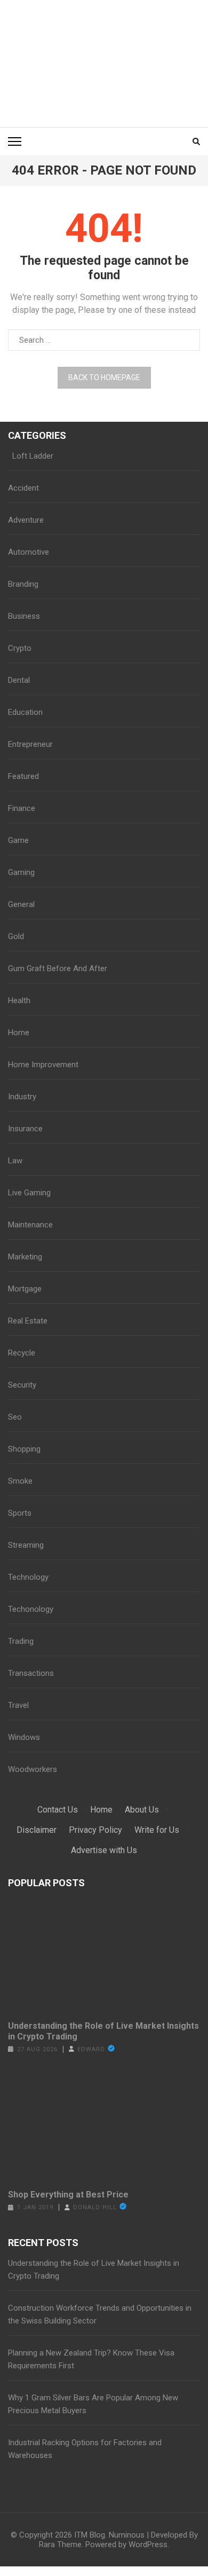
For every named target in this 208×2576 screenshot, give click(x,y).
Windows (24, 1737)
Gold (16, 936)
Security (22, 1385)
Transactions (31, 1673)
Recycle (22, 1353)
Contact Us (58, 1810)
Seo (15, 1417)
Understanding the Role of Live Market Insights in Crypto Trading (103, 2031)
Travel (18, 1705)
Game (18, 840)
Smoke (20, 1481)
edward (91, 2049)
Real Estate (28, 1321)
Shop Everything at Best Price (68, 2195)
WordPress (148, 2545)
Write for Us (157, 1830)
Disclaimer (37, 1830)
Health (19, 1001)
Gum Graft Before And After (58, 968)
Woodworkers (33, 1769)
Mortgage (25, 1289)
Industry (22, 1097)
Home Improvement (43, 1065)
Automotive (29, 552)
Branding (23, 584)
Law (15, 1161)
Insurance (25, 1129)
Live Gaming (29, 1193)
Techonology (31, 1609)
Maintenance (30, 1225)
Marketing (25, 1257)
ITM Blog (90, 2535)
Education (25, 712)
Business (24, 616)
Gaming (21, 872)
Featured (23, 776)
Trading (21, 1641)
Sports (20, 1513)
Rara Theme (60, 2545)
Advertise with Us (104, 1850)
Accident (23, 488)
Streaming (26, 1545)
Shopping (24, 1449)
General (21, 904)
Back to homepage (104, 377)
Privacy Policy (95, 1830)
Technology (28, 1577)
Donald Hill (95, 2207)
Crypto (20, 648)
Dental (19, 680)
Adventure (26, 520)
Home (19, 1033)
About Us (142, 1810)
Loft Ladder (31, 456)
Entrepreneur (30, 744)
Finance (22, 808)
